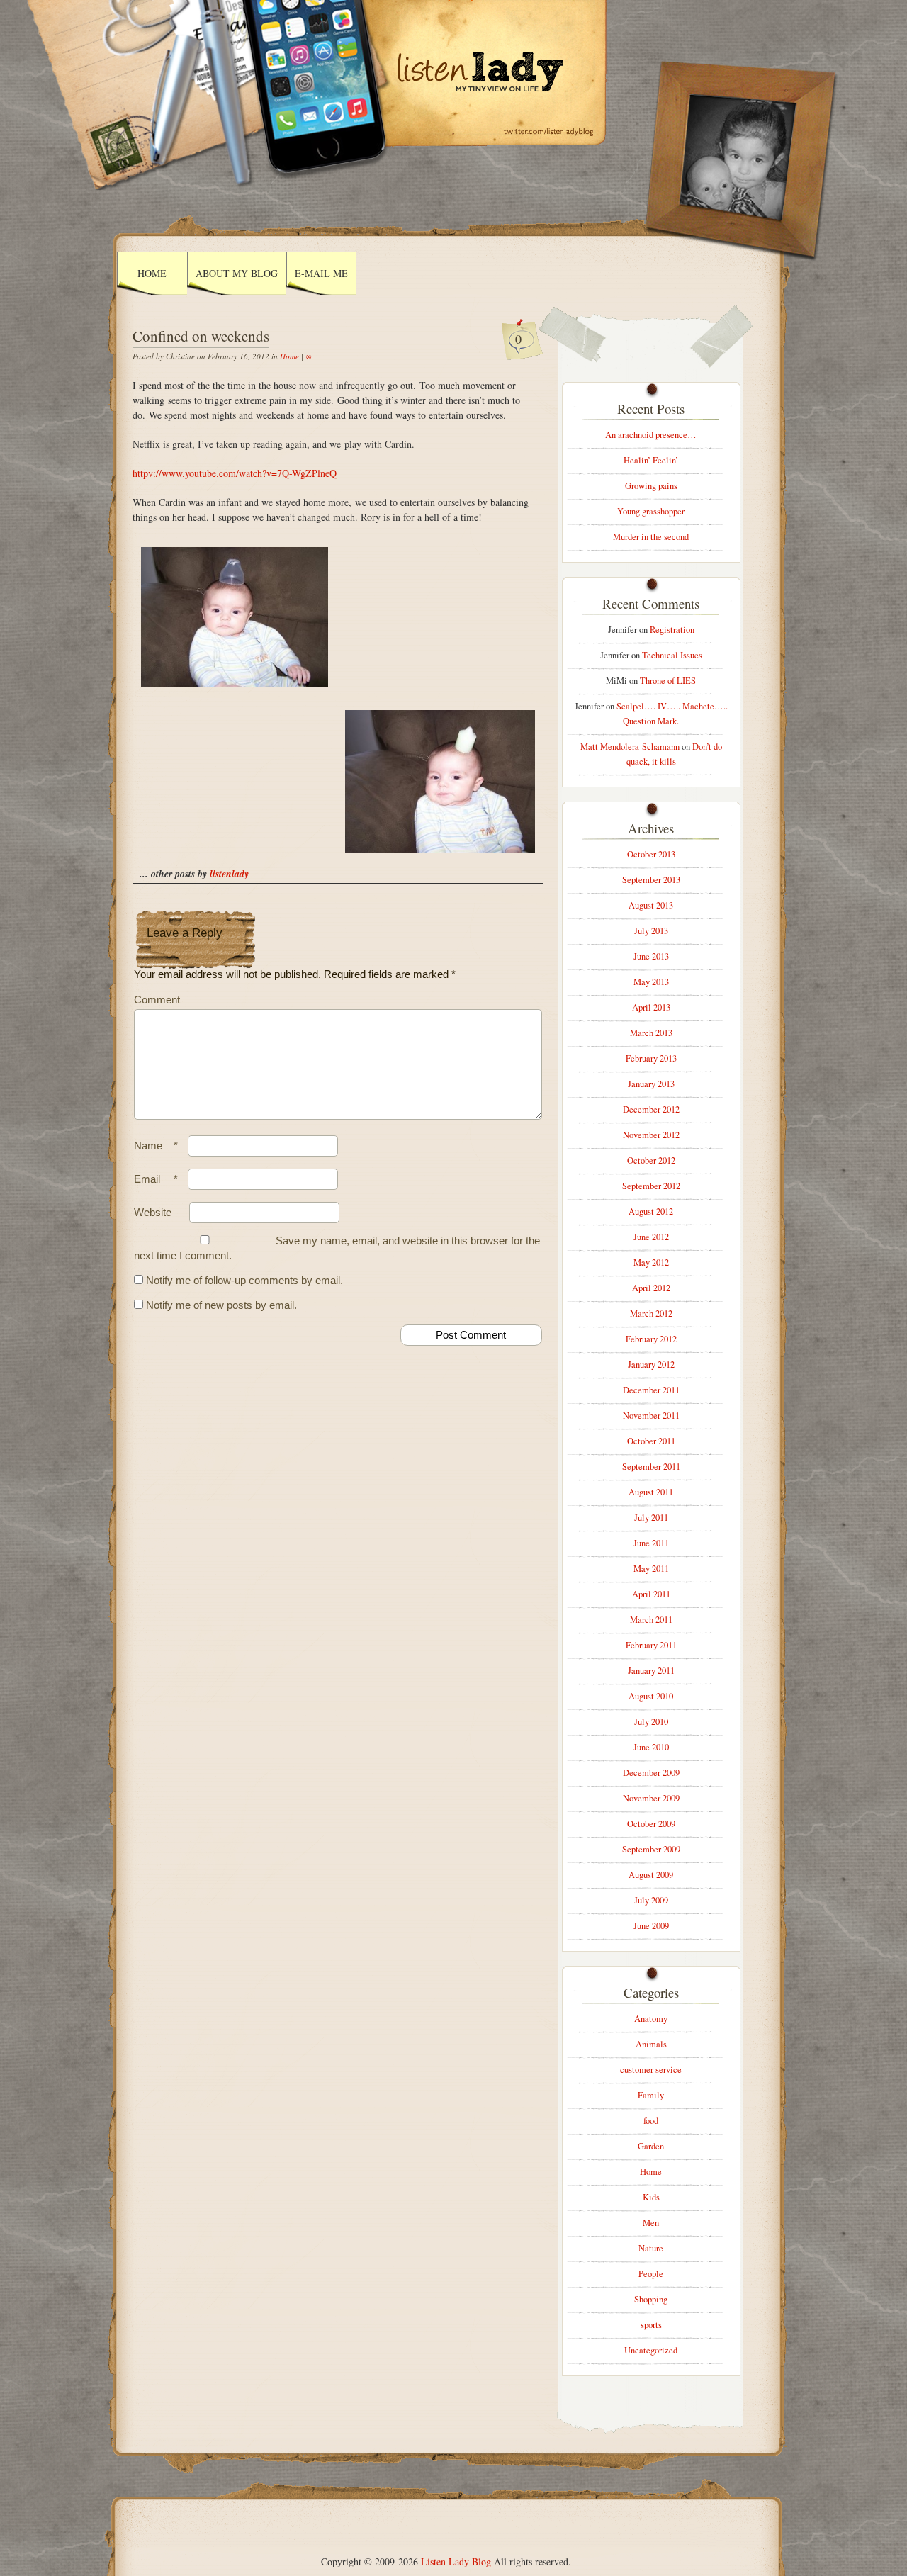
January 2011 (651, 1671)
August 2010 (651, 1696)
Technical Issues (672, 655)
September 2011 (651, 1467)
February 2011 (651, 1645)
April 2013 (651, 1007)
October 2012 (651, 1160)
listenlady (229, 874)
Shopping (651, 2299)
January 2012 (651, 1365)
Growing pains (651, 486)
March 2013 (651, 1033)
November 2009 (651, 1798)
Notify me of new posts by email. (221, 1305)
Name (156, 1146)
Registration (672, 630)
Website (153, 1212)
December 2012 (651, 1109)
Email (156, 1179)
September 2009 (651, 1849)
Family (651, 2095)
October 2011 (651, 1441)
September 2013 (651, 880)
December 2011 (651, 1390)
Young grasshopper (651, 511)
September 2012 (651, 1186)
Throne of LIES (668, 681)
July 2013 (651, 931)
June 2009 (651, 1926)
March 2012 (651, 1314)
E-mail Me (321, 273)
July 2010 (651, 1722)
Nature (651, 2248)
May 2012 (651, 1262)
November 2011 (651, 1416)
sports (651, 2325)
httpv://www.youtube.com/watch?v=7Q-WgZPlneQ (235, 473)
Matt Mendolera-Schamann (630, 747)
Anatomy (651, 2019)
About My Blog (237, 273)
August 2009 (651, 1875)
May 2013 (651, 982)
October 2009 (651, 1824)
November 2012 (651, 1135)
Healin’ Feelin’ (651, 460)
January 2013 (651, 1084)
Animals (651, 2044)
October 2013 (651, 854)
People (651, 2274)
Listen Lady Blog (456, 2561)
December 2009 (651, 1773)
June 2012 (651, 1237)
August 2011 (651, 1492)
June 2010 (651, 1747)
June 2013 (651, 956)
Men (651, 2223)
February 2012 (651, 1339)
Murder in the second (651, 537)
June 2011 (651, 1543)
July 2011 (651, 1518)
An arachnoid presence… (651, 435)
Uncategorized (651, 2350)
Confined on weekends (201, 336)
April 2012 (651, 1288)
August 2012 (651, 1211)
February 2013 (651, 1058)
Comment (157, 1000)
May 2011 (651, 1569)
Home (152, 273)
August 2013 (651, 905)
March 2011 (651, 1620)
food (651, 2121)
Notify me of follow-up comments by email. (244, 1280)
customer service (651, 2070)
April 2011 (651, 1594)
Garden (651, 2146)
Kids (651, 2197)
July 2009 (651, 1900)
